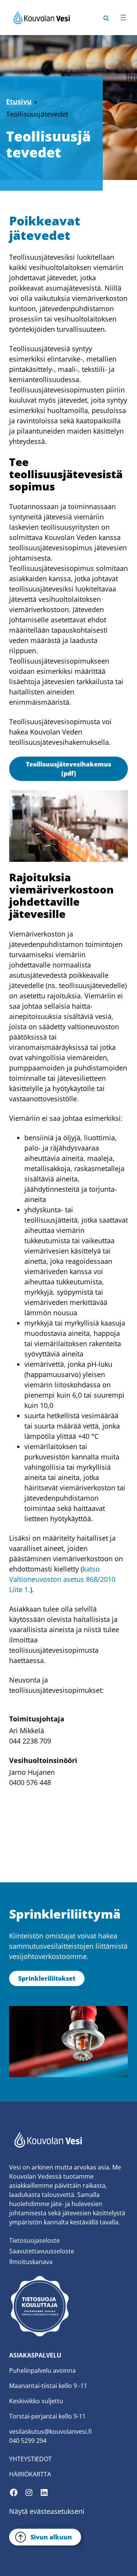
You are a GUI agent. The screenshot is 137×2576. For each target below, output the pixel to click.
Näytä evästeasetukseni (47, 2511)
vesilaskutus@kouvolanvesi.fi (50, 2431)
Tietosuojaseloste (34, 2240)
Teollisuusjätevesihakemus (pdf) (68, 769)
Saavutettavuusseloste (42, 2251)
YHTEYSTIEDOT (30, 2459)
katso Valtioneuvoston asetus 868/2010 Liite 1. (62, 1579)
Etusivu (19, 101)
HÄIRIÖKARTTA (30, 2474)
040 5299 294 (28, 2441)
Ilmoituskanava (31, 2262)
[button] (106, 17)
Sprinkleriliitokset (47, 1978)
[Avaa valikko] (123, 18)
